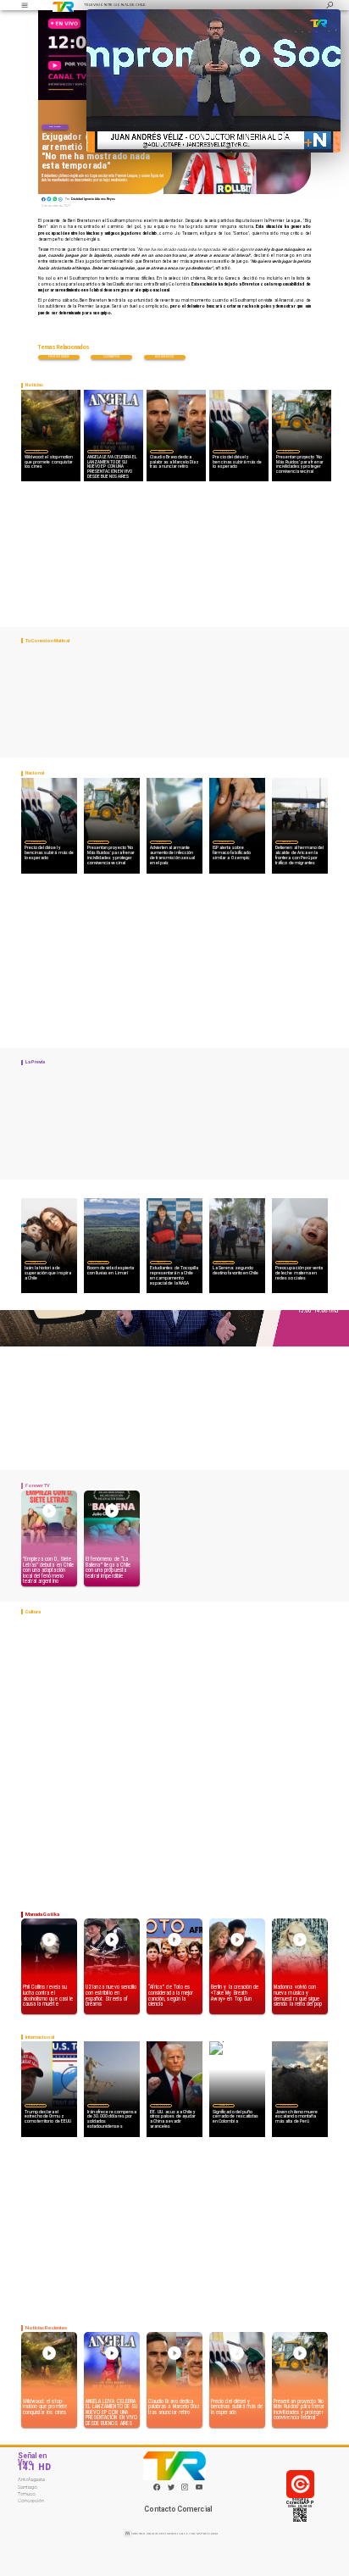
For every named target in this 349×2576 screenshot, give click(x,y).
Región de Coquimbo (99, 1262)
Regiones (286, 841)
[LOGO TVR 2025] (63, 5)
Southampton (111, 357)
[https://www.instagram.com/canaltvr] (185, 2489)
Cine (36, 451)
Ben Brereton (165, 357)
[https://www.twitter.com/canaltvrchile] (171, 2489)
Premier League (59, 357)
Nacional (224, 451)
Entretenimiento (100, 451)
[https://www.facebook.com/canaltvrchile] (157, 2487)
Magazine (35, 1262)
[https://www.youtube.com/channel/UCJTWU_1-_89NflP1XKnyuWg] (199, 2489)
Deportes (55, 127)
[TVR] (25, 5)
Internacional (36, 2105)
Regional (161, 1262)
